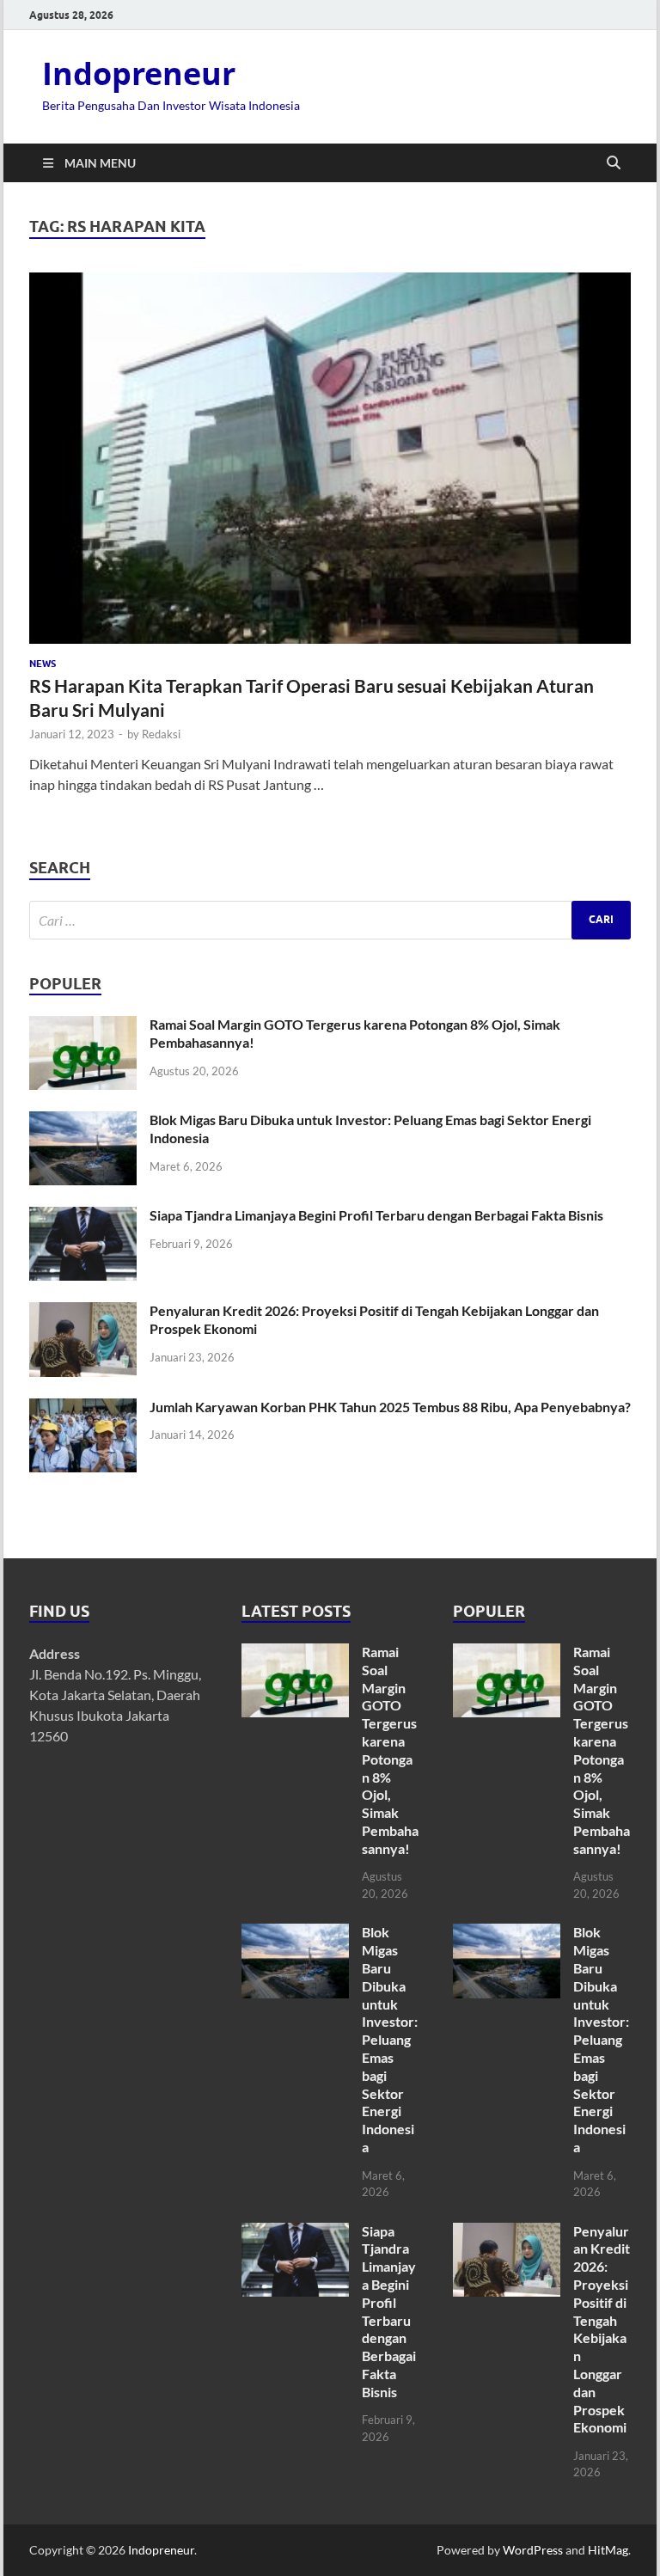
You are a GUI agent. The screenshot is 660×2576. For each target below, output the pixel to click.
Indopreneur (139, 73)
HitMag (608, 2550)
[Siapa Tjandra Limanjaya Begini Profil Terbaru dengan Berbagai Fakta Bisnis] (83, 1217)
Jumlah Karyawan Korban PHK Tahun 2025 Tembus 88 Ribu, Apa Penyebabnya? (390, 1407)
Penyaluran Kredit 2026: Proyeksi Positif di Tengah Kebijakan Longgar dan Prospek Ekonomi (602, 2329)
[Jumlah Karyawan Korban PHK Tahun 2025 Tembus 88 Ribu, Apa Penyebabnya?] (83, 1408)
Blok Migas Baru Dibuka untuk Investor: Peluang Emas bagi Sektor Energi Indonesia (390, 2039)
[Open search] (614, 163)
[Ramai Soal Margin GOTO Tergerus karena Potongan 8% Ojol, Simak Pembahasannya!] (83, 1026)
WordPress (533, 2550)
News (43, 664)
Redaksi (161, 734)
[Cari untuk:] (330, 920)
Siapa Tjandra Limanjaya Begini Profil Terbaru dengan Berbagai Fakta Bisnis (376, 1215)
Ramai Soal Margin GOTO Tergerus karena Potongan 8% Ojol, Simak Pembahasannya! (390, 1750)
